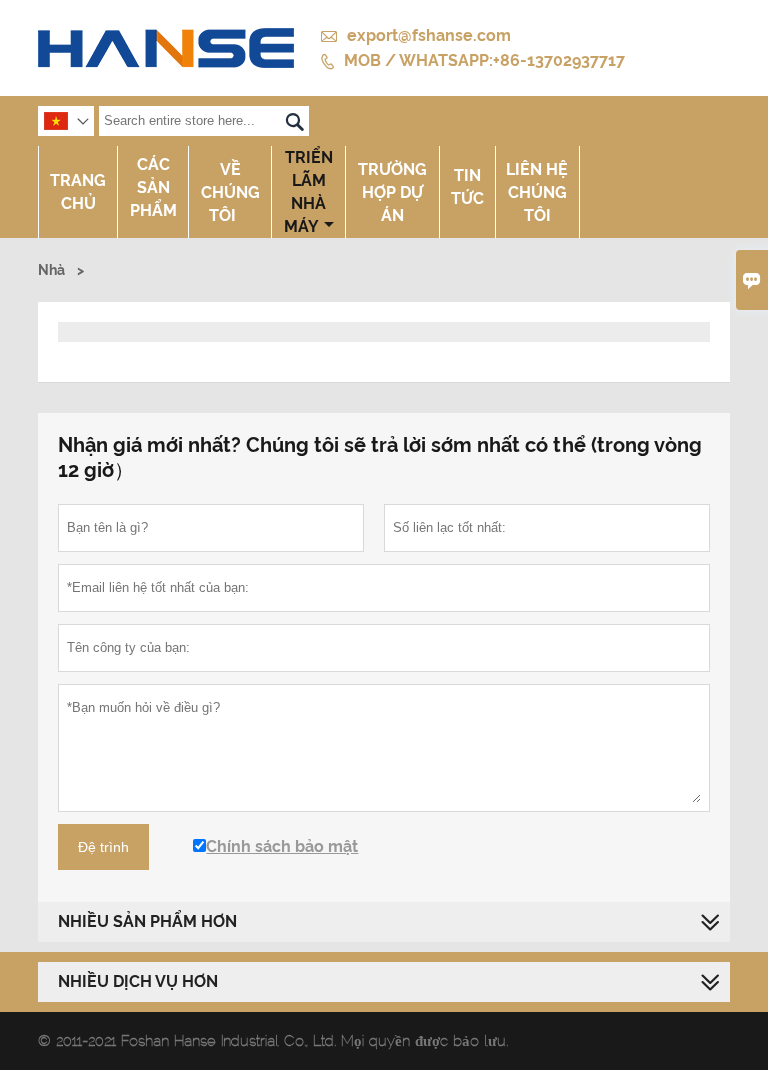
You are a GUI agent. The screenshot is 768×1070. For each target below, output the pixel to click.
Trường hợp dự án (392, 192)
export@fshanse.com (429, 35)
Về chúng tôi (230, 192)
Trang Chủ (78, 192)
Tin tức (467, 187)
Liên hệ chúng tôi (537, 192)
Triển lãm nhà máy (308, 192)
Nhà (51, 270)
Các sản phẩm (153, 187)
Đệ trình (103, 847)
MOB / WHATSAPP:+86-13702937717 (484, 60)
